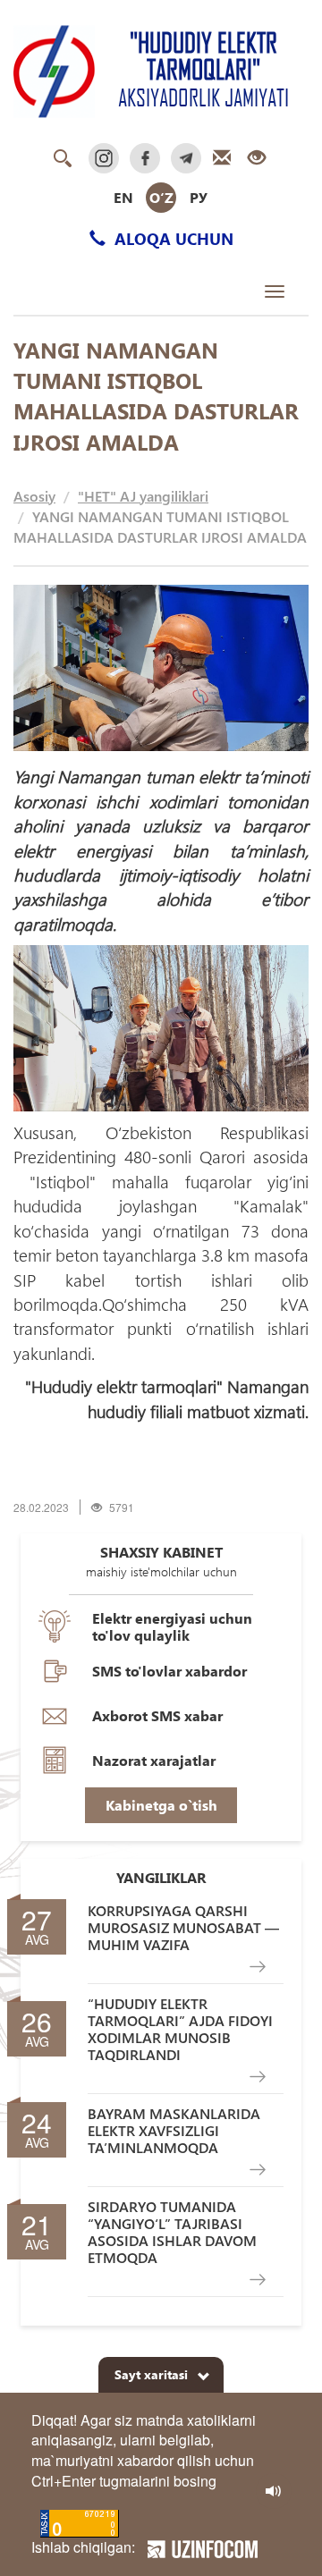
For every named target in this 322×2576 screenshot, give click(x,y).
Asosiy (34, 496)
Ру (199, 197)
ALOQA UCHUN (172, 238)
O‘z (161, 197)
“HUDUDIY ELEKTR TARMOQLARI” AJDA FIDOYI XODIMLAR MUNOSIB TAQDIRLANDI (180, 2029)
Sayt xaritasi (151, 2374)
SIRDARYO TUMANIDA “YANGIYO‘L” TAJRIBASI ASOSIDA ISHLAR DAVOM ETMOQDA (172, 2232)
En (123, 197)
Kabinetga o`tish (161, 1805)
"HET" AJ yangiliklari (143, 496)
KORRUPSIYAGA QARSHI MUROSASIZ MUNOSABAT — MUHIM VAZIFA (183, 1928)
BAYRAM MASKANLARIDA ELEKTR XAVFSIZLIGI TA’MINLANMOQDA (174, 2131)
